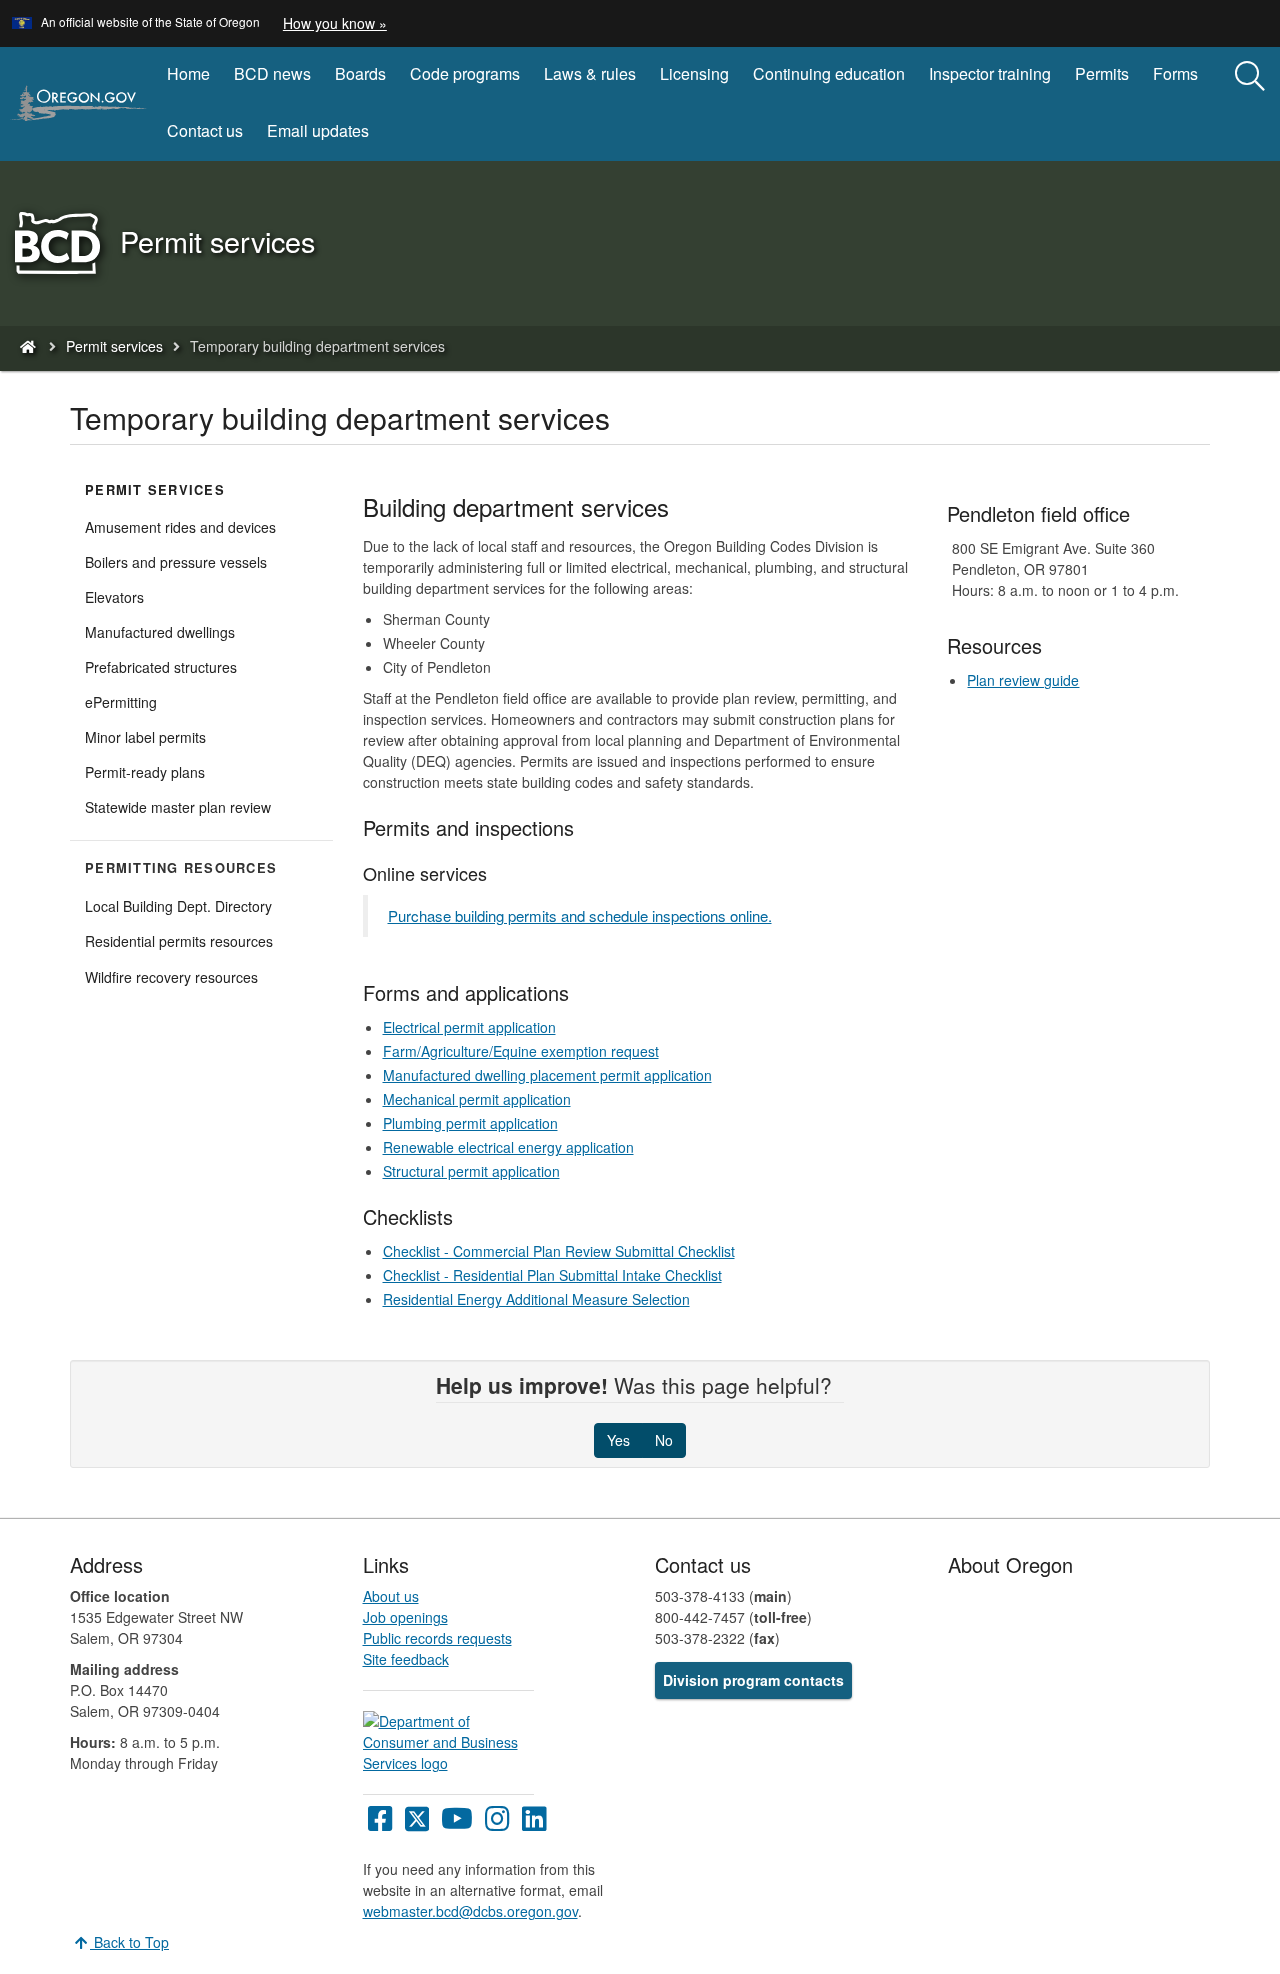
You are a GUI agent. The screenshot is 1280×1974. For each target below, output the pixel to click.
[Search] (1250, 77)
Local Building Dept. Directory (178, 906)
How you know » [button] (335, 23)
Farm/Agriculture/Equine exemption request (521, 1051)
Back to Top (129, 1942)
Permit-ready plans (145, 772)
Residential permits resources (179, 941)
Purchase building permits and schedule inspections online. (580, 915)
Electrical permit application (469, 1027)
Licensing (694, 73)
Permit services (114, 346)
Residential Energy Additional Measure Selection (536, 1299)
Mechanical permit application (477, 1099)
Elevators (114, 597)
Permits (1102, 73)
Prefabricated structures (161, 667)
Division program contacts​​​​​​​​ (753, 1680)
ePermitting (121, 702)
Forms (1175, 73)
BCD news (272, 73)
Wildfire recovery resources (171, 977)
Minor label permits (145, 737)
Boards (360, 73)
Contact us (205, 130)
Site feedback (406, 1659)
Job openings (405, 1617)
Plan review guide (1023, 680)
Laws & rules (590, 73)
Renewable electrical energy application (508, 1147)
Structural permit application (471, 1171)
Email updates (318, 130)
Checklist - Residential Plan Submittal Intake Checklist (552, 1275)
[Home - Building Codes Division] (27, 346)
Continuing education (829, 73)
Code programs (465, 73)
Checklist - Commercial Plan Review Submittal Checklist (559, 1251)
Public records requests (437, 1638)
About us (391, 1596)
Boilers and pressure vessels (176, 562)
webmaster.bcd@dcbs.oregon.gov (470, 1911)
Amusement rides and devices (180, 527)
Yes (618, 1440)
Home (188, 73)
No (664, 1440)
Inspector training (990, 73)
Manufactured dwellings (160, 632)
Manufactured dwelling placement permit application (547, 1075)
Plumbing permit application (470, 1123)
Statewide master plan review (178, 807)
